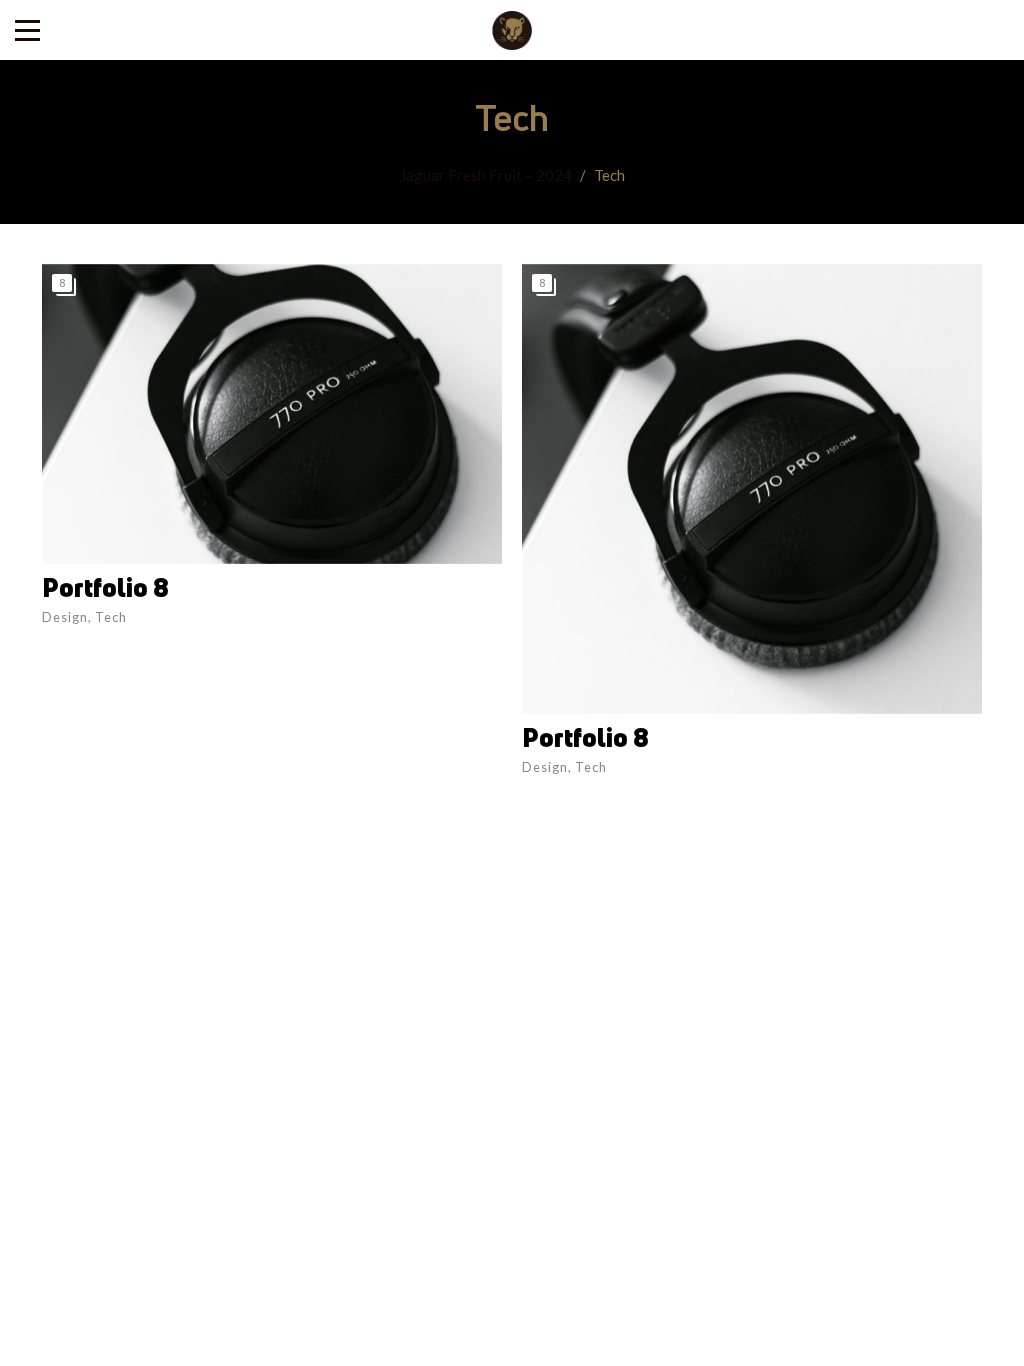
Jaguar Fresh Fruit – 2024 (486, 175)
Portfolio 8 (105, 587)
